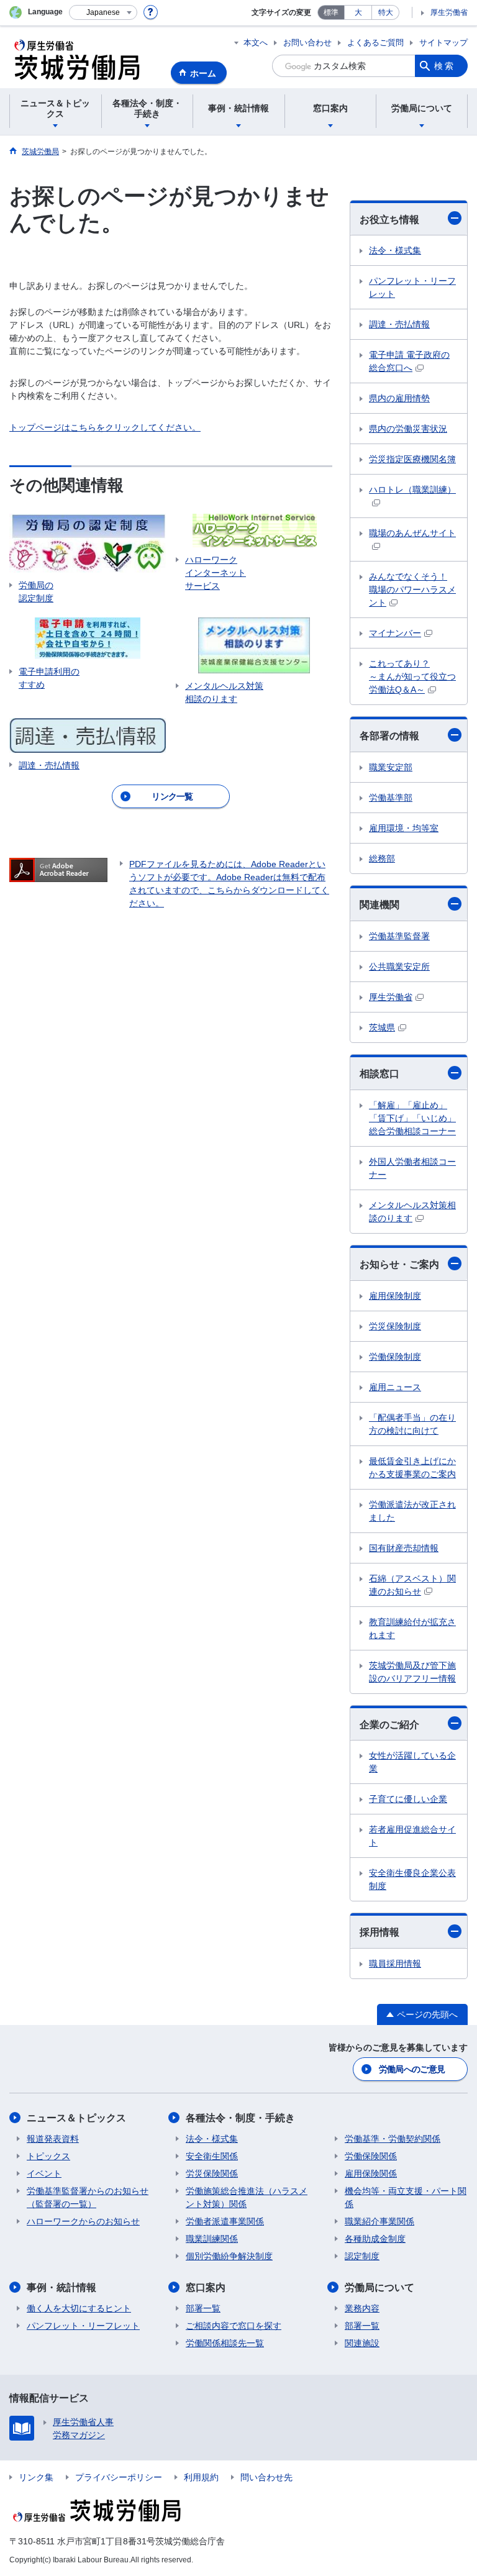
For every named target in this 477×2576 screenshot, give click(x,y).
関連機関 (379, 905)
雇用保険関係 (371, 2173)
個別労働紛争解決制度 (229, 2256)
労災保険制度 (395, 1326)
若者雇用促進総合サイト (412, 1836)
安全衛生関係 (212, 2156)
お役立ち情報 (389, 220)
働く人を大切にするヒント (79, 2308)
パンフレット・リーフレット (412, 287)
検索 (445, 66)
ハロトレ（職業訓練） (412, 489)
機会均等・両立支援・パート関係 (406, 2197)
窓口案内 (206, 2287)
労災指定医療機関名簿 (412, 459)
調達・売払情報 (399, 324)
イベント (44, 2173)
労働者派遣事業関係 (225, 2221)
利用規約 (201, 2477)
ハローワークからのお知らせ (83, 2221)
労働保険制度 (395, 1357)
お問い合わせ (307, 43)
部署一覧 (203, 2308)
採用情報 (379, 1932)
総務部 (382, 858)
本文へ (256, 43)
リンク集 (36, 2477)
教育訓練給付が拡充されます (412, 1628)
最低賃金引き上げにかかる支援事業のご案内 (412, 1468)
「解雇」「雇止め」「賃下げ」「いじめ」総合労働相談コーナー (412, 1118)
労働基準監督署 (399, 936)
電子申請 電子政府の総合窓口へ (409, 361)
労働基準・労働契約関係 (393, 2139)
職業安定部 (391, 767)
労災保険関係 (212, 2173)
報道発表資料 (53, 2139)
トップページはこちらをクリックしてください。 (105, 427)
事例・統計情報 (61, 2287)
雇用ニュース (395, 1387)
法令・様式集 (395, 250)
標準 (331, 12)
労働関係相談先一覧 (225, 2343)
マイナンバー (395, 633)
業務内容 (362, 2308)
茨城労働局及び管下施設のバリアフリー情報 (412, 1672)
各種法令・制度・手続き (240, 2118)
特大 (386, 12)
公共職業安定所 (399, 967)
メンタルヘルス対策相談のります (412, 1212)
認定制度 (362, 2256)
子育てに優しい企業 (408, 1799)
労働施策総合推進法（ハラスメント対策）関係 (247, 2197)
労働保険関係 (371, 2156)
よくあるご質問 (375, 43)
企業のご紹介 (389, 1725)
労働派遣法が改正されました (412, 1511)
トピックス (48, 2156)
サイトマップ (443, 43)
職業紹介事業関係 (379, 2221)
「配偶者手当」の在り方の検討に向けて (412, 1424)
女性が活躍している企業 (412, 1762)
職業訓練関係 (212, 2239)
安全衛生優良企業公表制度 (412, 1879)
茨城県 (382, 1027)
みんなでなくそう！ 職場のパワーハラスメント (412, 589)
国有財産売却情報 (404, 1548)
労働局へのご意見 (412, 2069)
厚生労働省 (449, 12)
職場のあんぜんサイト (412, 533)
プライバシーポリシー (119, 2477)
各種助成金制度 (375, 2239)
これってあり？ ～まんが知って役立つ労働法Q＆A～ (412, 676)
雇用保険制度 (395, 1296)
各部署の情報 (389, 736)
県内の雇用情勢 (399, 398)
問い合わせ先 (266, 2477)
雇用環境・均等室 (404, 828)
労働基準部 (391, 798)
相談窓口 (379, 1074)
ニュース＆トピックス (76, 2118)
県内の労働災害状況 (408, 429)
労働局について (379, 2287)
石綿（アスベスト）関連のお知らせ (412, 1585)
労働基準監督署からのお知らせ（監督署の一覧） (88, 2197)
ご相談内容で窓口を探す (234, 2326)
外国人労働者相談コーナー (412, 1168)
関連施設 (362, 2343)
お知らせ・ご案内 (399, 1264)
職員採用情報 (395, 1964)
